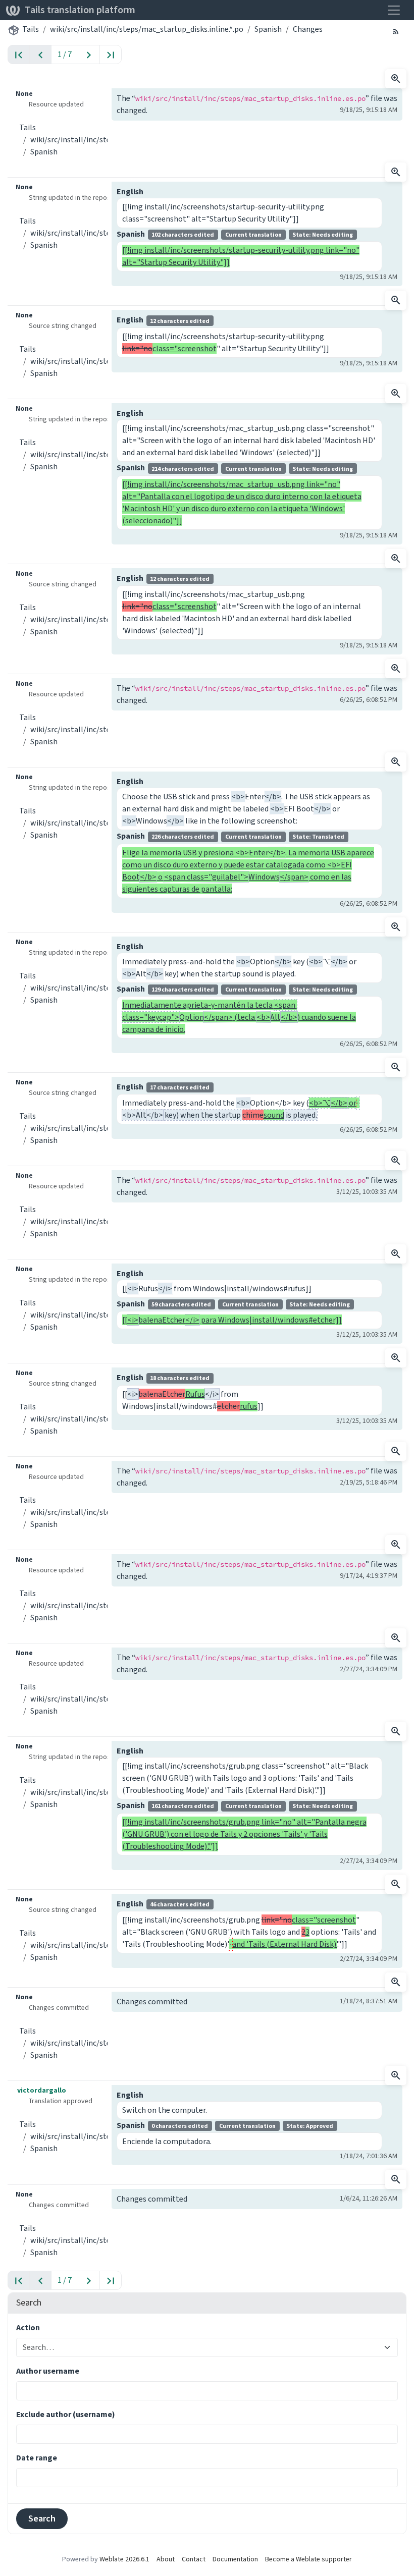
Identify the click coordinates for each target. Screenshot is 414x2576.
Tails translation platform (80, 10)
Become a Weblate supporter (308, 2559)
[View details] (396, 79)
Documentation (235, 2559)
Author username (48, 2371)
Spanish (268, 29)
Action (28, 2327)
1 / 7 (65, 54)
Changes (308, 29)
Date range (37, 2458)
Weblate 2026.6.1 (124, 2559)
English (130, 191)
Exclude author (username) (66, 2414)
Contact (194, 2559)
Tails (31, 29)
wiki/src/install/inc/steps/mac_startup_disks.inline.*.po (147, 29)
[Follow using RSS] (396, 31)
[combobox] (201, 2347)
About (166, 2559)
